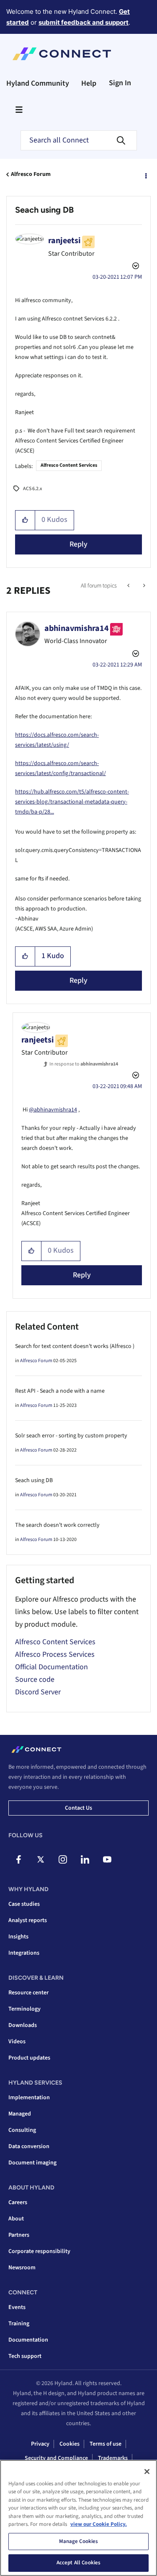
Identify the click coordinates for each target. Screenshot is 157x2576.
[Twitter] (41, 1859)
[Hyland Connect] (62, 54)
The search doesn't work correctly (57, 1525)
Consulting (22, 2130)
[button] (25, 520)
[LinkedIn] (85, 1859)
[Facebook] (18, 1859)
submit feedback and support (84, 22)
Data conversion (29, 2146)
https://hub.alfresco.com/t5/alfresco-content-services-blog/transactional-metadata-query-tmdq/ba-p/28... (72, 802)
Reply (78, 544)
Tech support (25, 2356)
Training (19, 2324)
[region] (78, 2518)
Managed (20, 2114)
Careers (18, 2202)
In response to (84, 1064)
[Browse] (19, 109)
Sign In (120, 83)
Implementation (29, 2098)
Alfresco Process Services (55, 1654)
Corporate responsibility (39, 2251)
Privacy (40, 2444)
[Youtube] (107, 1859)
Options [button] (145, 175)
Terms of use (106, 2444)
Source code (35, 1680)
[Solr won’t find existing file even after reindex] (129, 586)
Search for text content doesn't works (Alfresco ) (75, 1346)
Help (89, 83)
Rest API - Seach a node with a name (60, 1391)
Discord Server (38, 1692)
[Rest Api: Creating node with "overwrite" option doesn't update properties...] (143, 586)
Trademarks (113, 2458)
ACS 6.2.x (32, 489)
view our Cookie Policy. (99, 2524)
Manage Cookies (79, 2541)
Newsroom (22, 2268)
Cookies (69, 2444)
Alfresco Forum (31, 174)
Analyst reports (28, 1920)
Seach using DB (34, 1480)
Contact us (78, 1808)
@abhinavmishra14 (53, 1110)
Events (17, 2307)
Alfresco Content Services (69, 465)
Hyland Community (38, 83)
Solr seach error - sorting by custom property (71, 1436)
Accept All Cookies (78, 2563)
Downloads (23, 2025)
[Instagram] (63, 1859)
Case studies (24, 1904)
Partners (19, 2235)
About (16, 2219)
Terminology (24, 2009)
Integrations (24, 1953)
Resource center (28, 1993)
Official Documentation (51, 1667)
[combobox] (79, 140)
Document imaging (32, 2163)
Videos (17, 2042)
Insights (18, 1937)
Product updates (29, 2058)
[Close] (147, 2472)
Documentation (28, 2340)
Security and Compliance (56, 2458)
